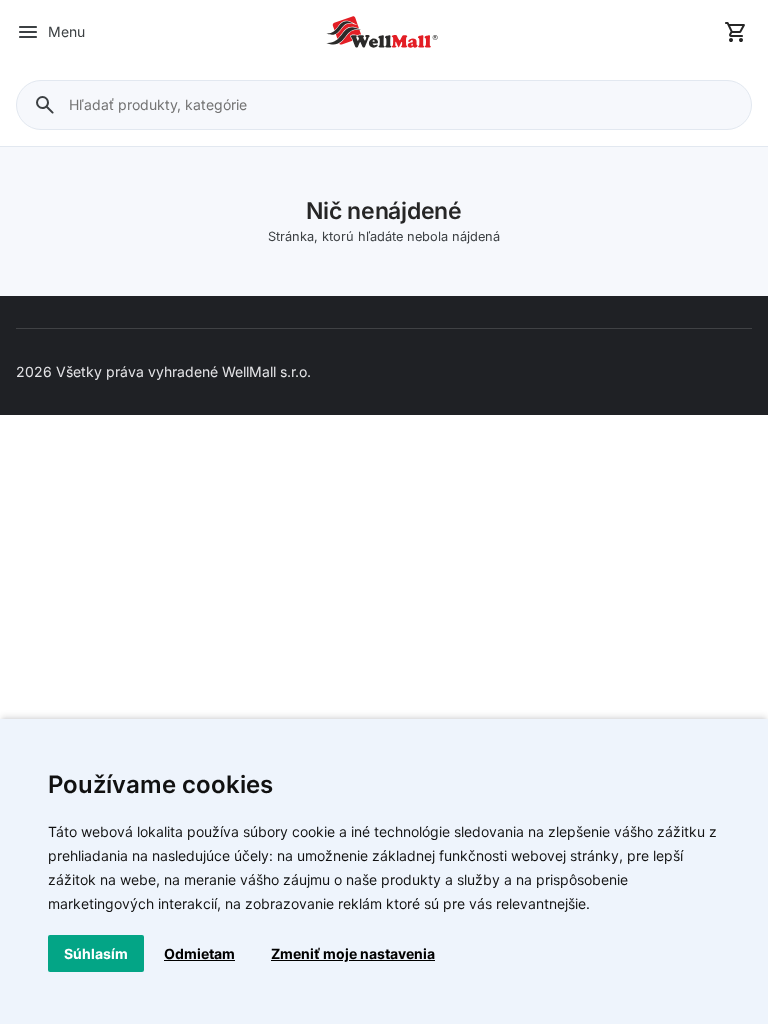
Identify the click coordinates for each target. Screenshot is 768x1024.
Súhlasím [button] (96, 953)
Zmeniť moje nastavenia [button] (353, 953)
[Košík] (736, 32)
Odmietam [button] (199, 953)
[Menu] (28, 32)
